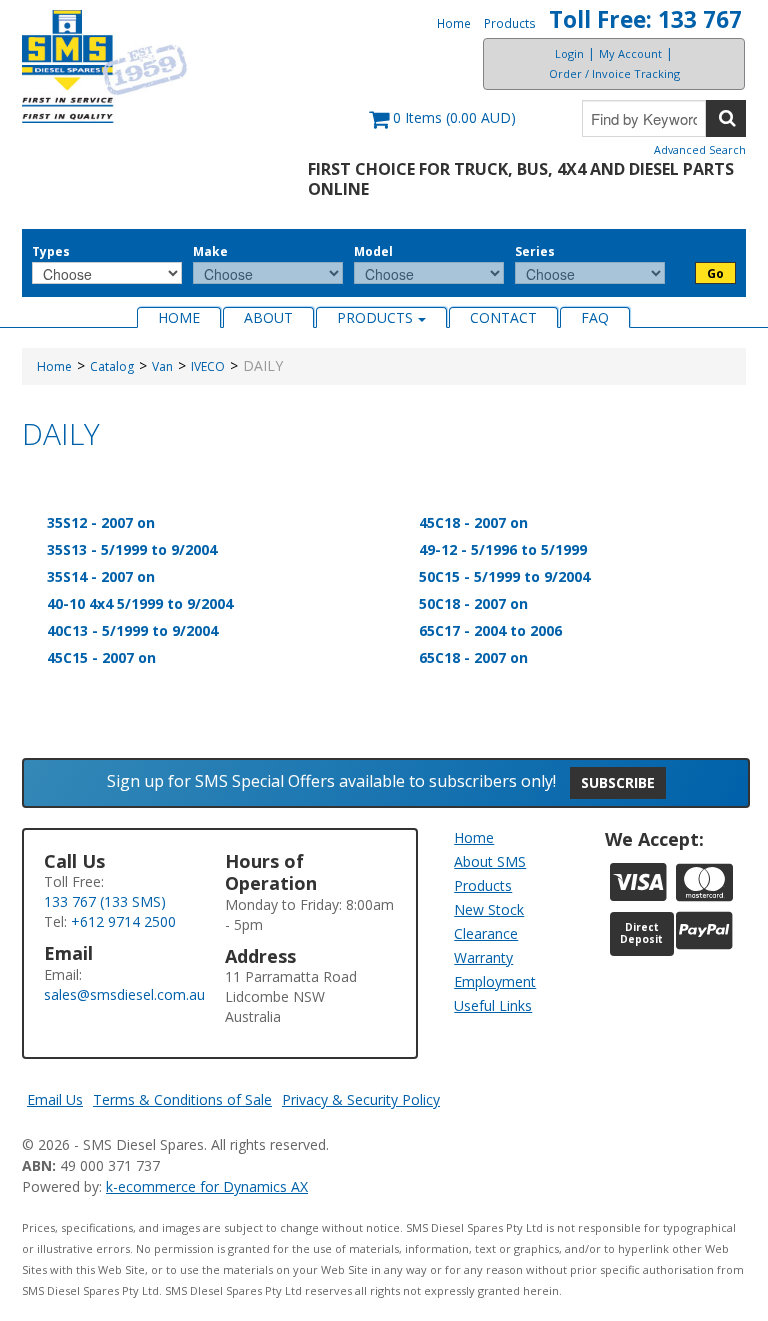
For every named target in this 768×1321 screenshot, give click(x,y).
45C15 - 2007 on (101, 657)
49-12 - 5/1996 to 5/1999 (503, 549)
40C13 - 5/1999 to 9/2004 (132, 630)
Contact (503, 317)
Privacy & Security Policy (361, 1099)
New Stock (489, 909)
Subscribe (618, 782)
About (268, 317)
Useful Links (493, 1005)
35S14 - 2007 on (101, 576)
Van (162, 366)
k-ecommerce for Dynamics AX (207, 1186)
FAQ (595, 317)
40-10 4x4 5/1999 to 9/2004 (140, 603)
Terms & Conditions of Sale (182, 1099)
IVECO (208, 366)
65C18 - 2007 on (473, 657)
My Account (630, 53)
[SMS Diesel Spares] (105, 66)
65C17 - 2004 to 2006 (490, 630)
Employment (495, 981)
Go (715, 273)
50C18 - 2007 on (473, 603)
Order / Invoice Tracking (614, 73)
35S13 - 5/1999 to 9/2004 (132, 549)
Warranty (483, 957)
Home (454, 23)
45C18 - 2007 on (473, 522)
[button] (442, 127)
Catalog (112, 366)
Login (569, 53)
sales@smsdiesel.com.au (124, 994)
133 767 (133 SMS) (105, 901)
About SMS (490, 861)
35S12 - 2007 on (101, 522)
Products (510, 23)
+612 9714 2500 (123, 921)
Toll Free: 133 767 (645, 19)
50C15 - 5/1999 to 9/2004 (504, 576)
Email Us (55, 1099)
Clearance (486, 933)
